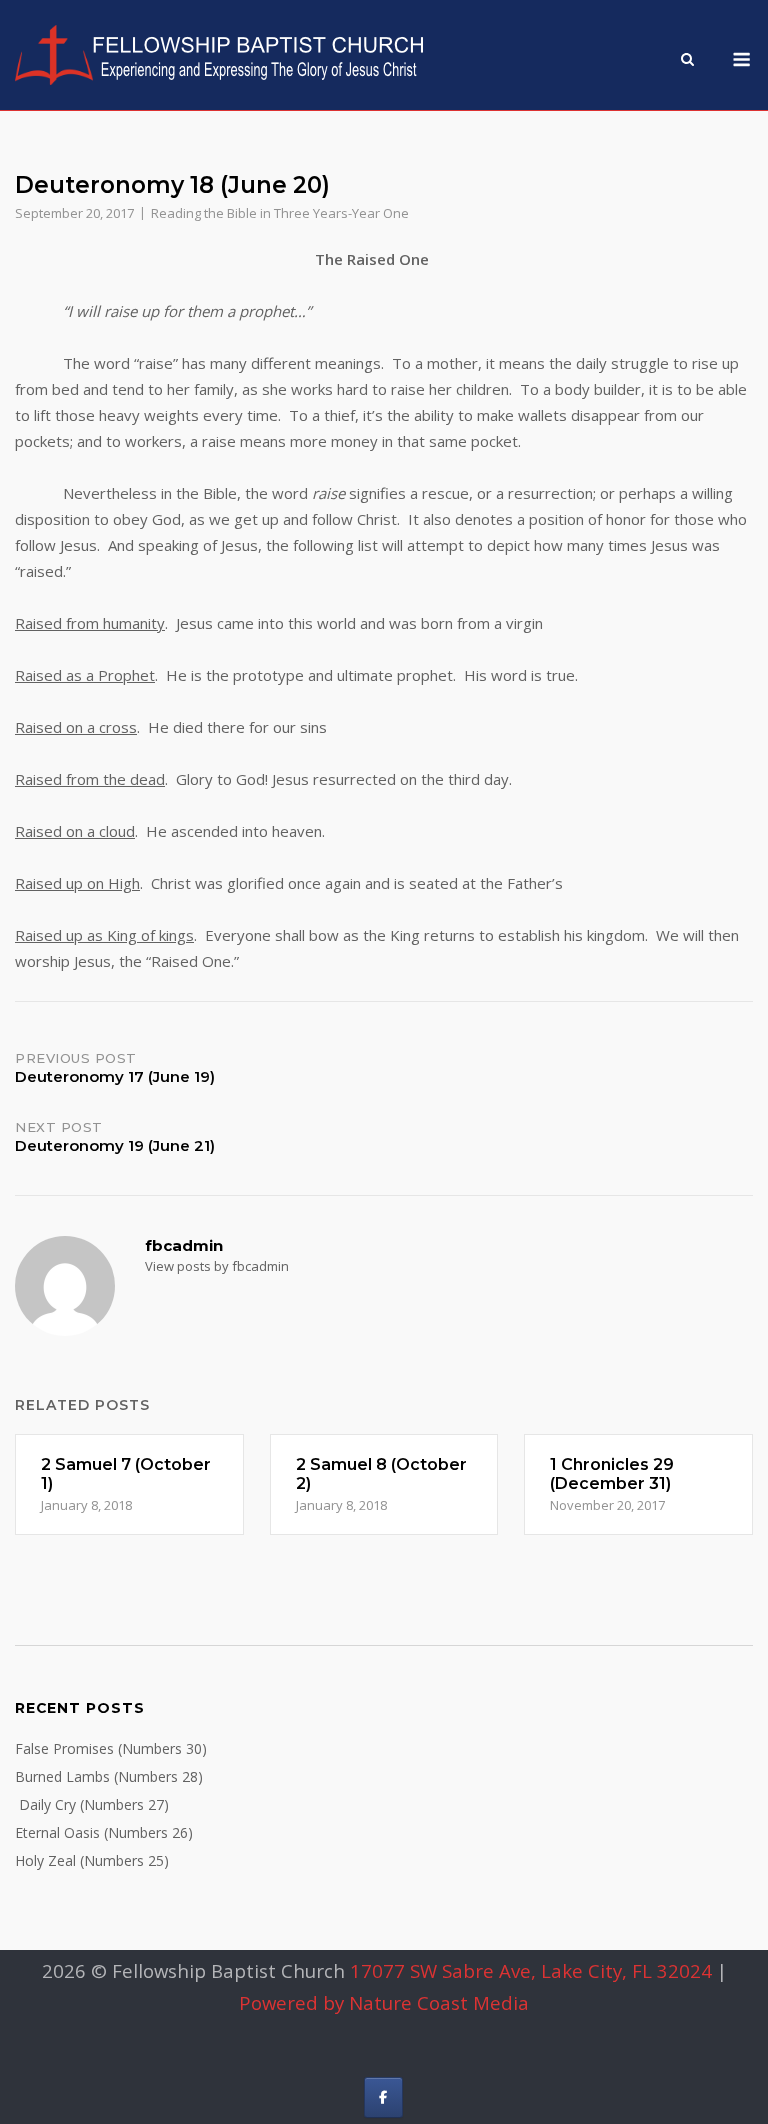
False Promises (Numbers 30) (111, 1748)
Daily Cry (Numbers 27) (92, 1804)
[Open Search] (687, 61)
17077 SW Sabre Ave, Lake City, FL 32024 (531, 1970)
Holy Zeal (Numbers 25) (92, 1860)
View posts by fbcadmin (217, 1266)
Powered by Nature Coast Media (384, 2002)
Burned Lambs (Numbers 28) (109, 1776)
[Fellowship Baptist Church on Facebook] (383, 2097)
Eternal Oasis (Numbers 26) (104, 1832)
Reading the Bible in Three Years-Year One (280, 213)
